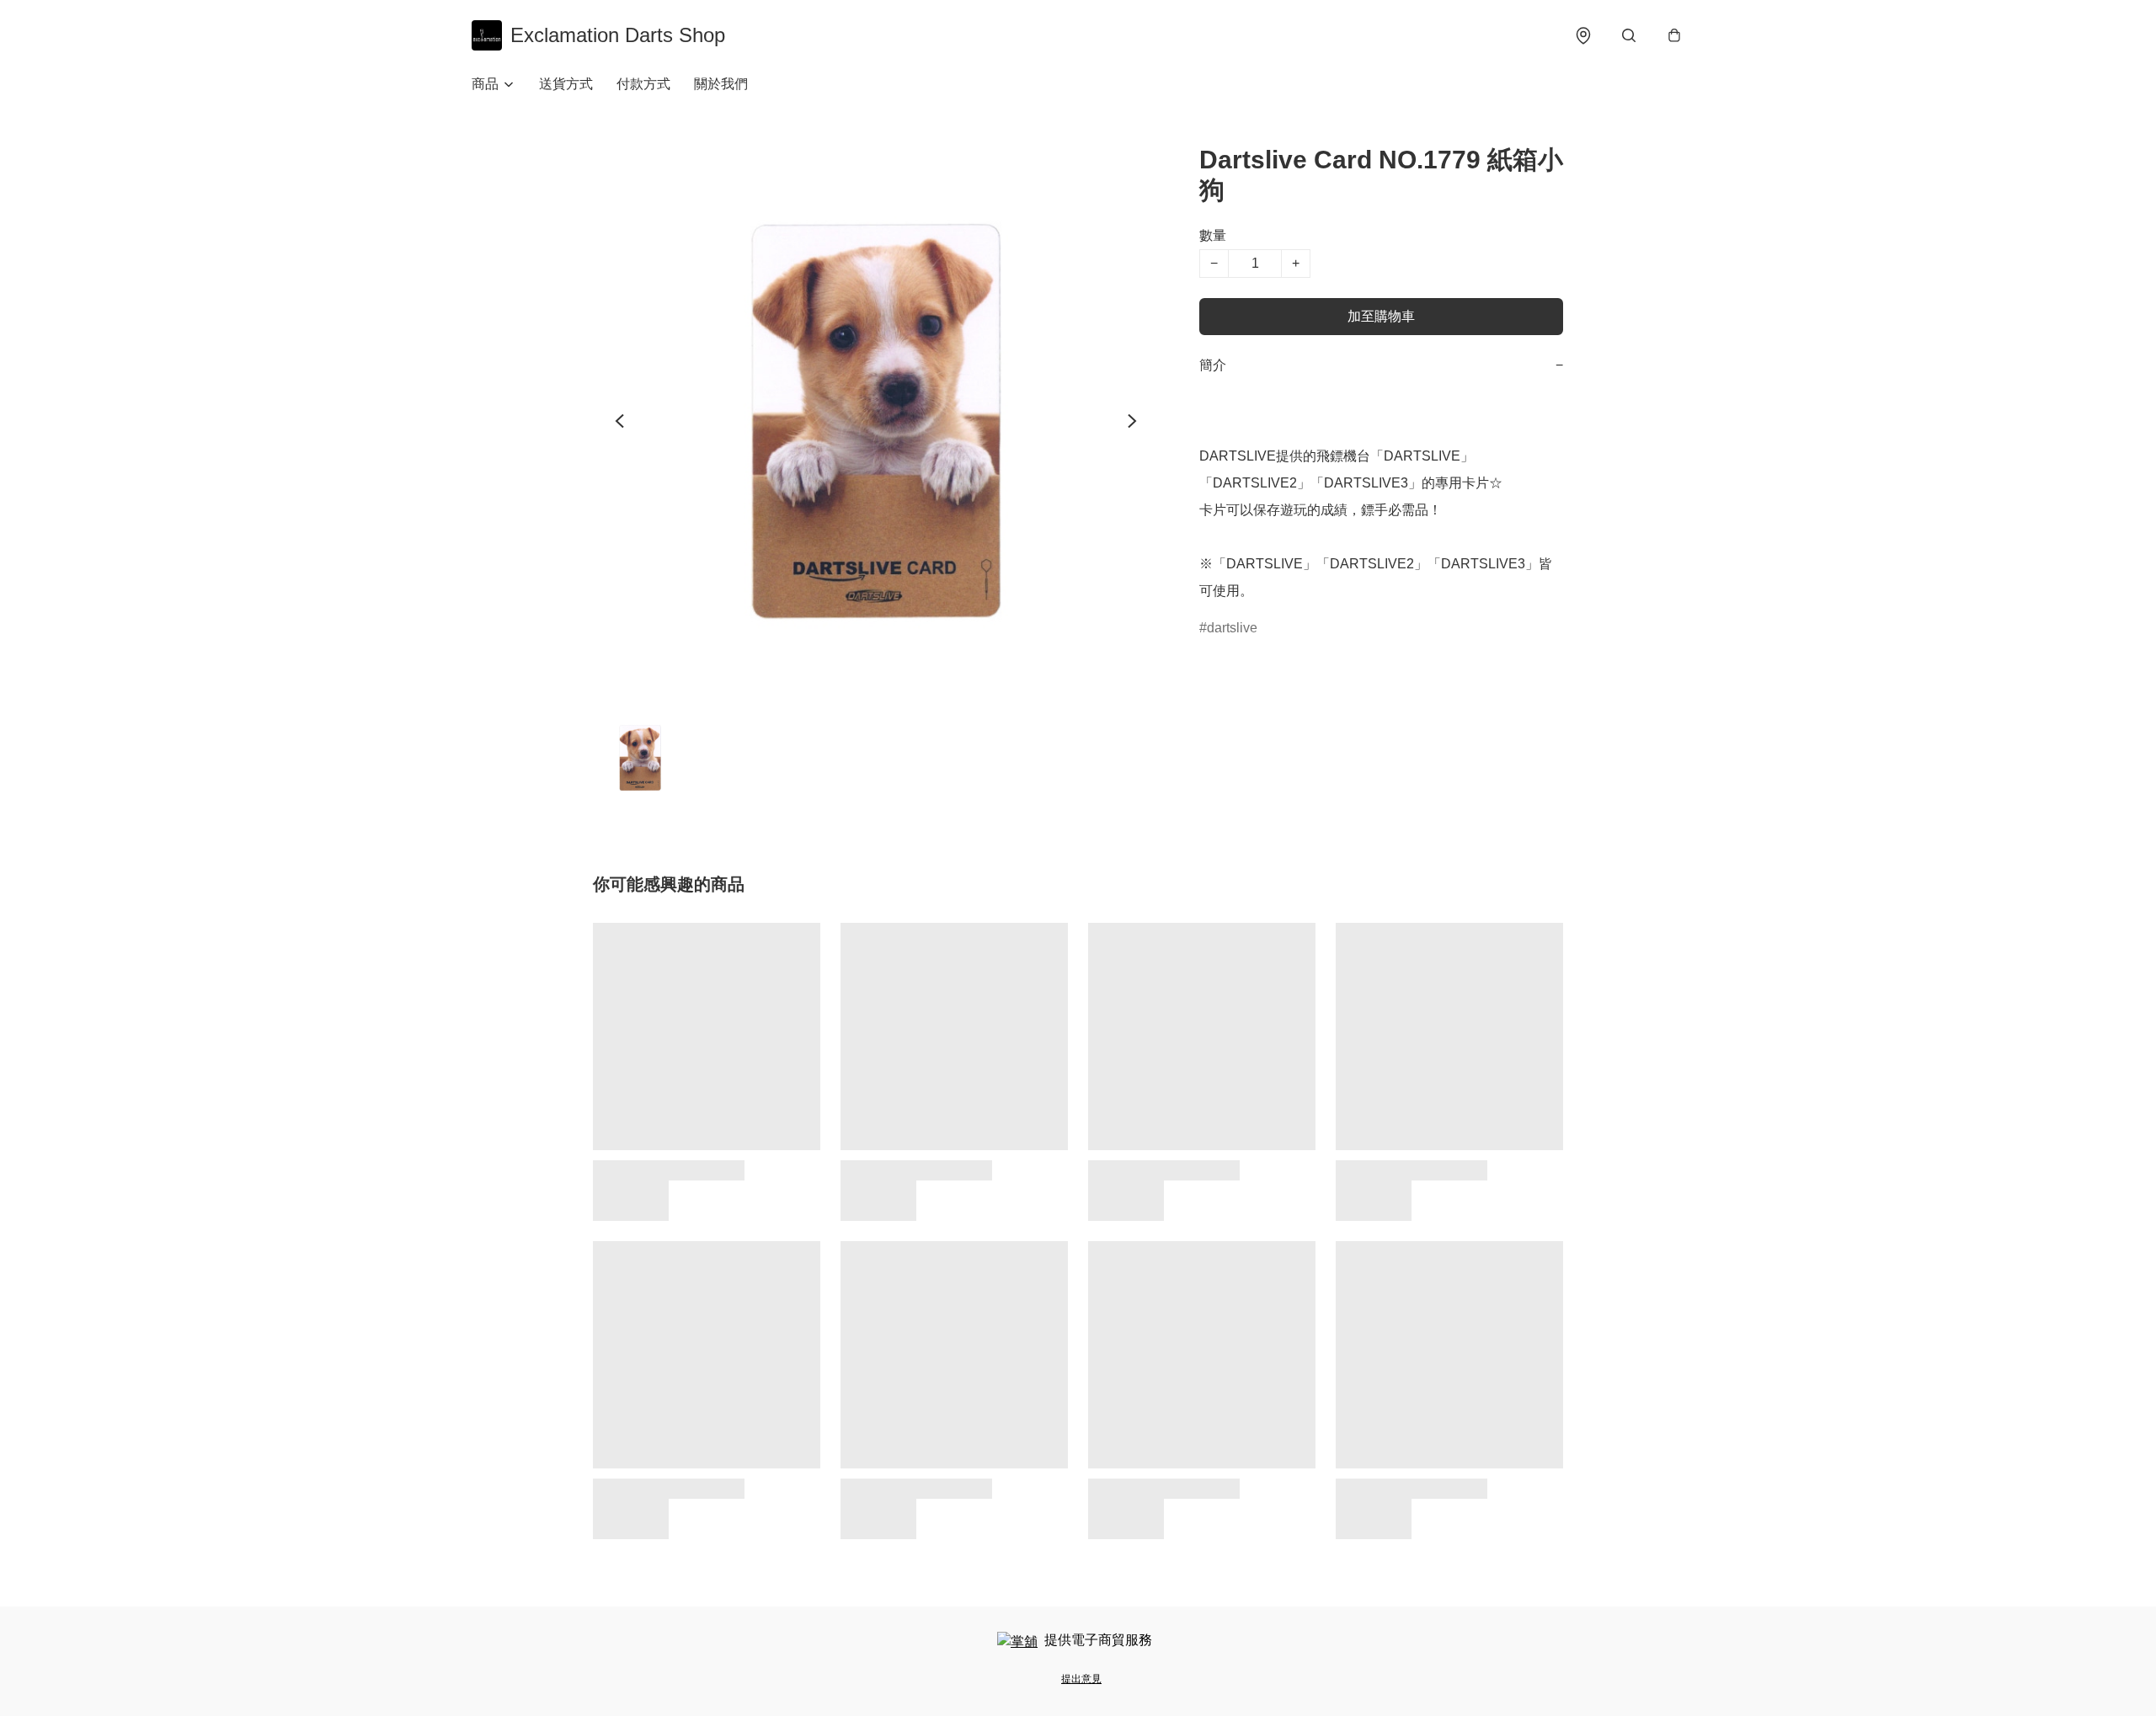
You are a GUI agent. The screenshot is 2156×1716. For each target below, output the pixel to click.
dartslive (1232, 628)
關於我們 (721, 84)
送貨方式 (566, 84)
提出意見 (1081, 1679)
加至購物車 (1381, 316)
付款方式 (643, 84)
